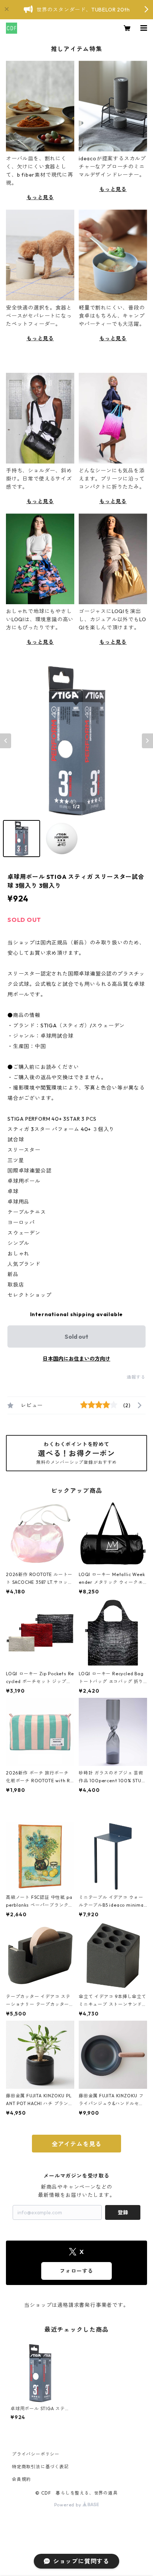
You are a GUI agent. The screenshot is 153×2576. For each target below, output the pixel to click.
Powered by (69, 2505)
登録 (123, 2212)
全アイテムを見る (76, 2144)
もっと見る (40, 197)
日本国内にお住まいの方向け (76, 1359)
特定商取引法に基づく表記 (40, 2467)
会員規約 (21, 2479)
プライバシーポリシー (36, 2454)
